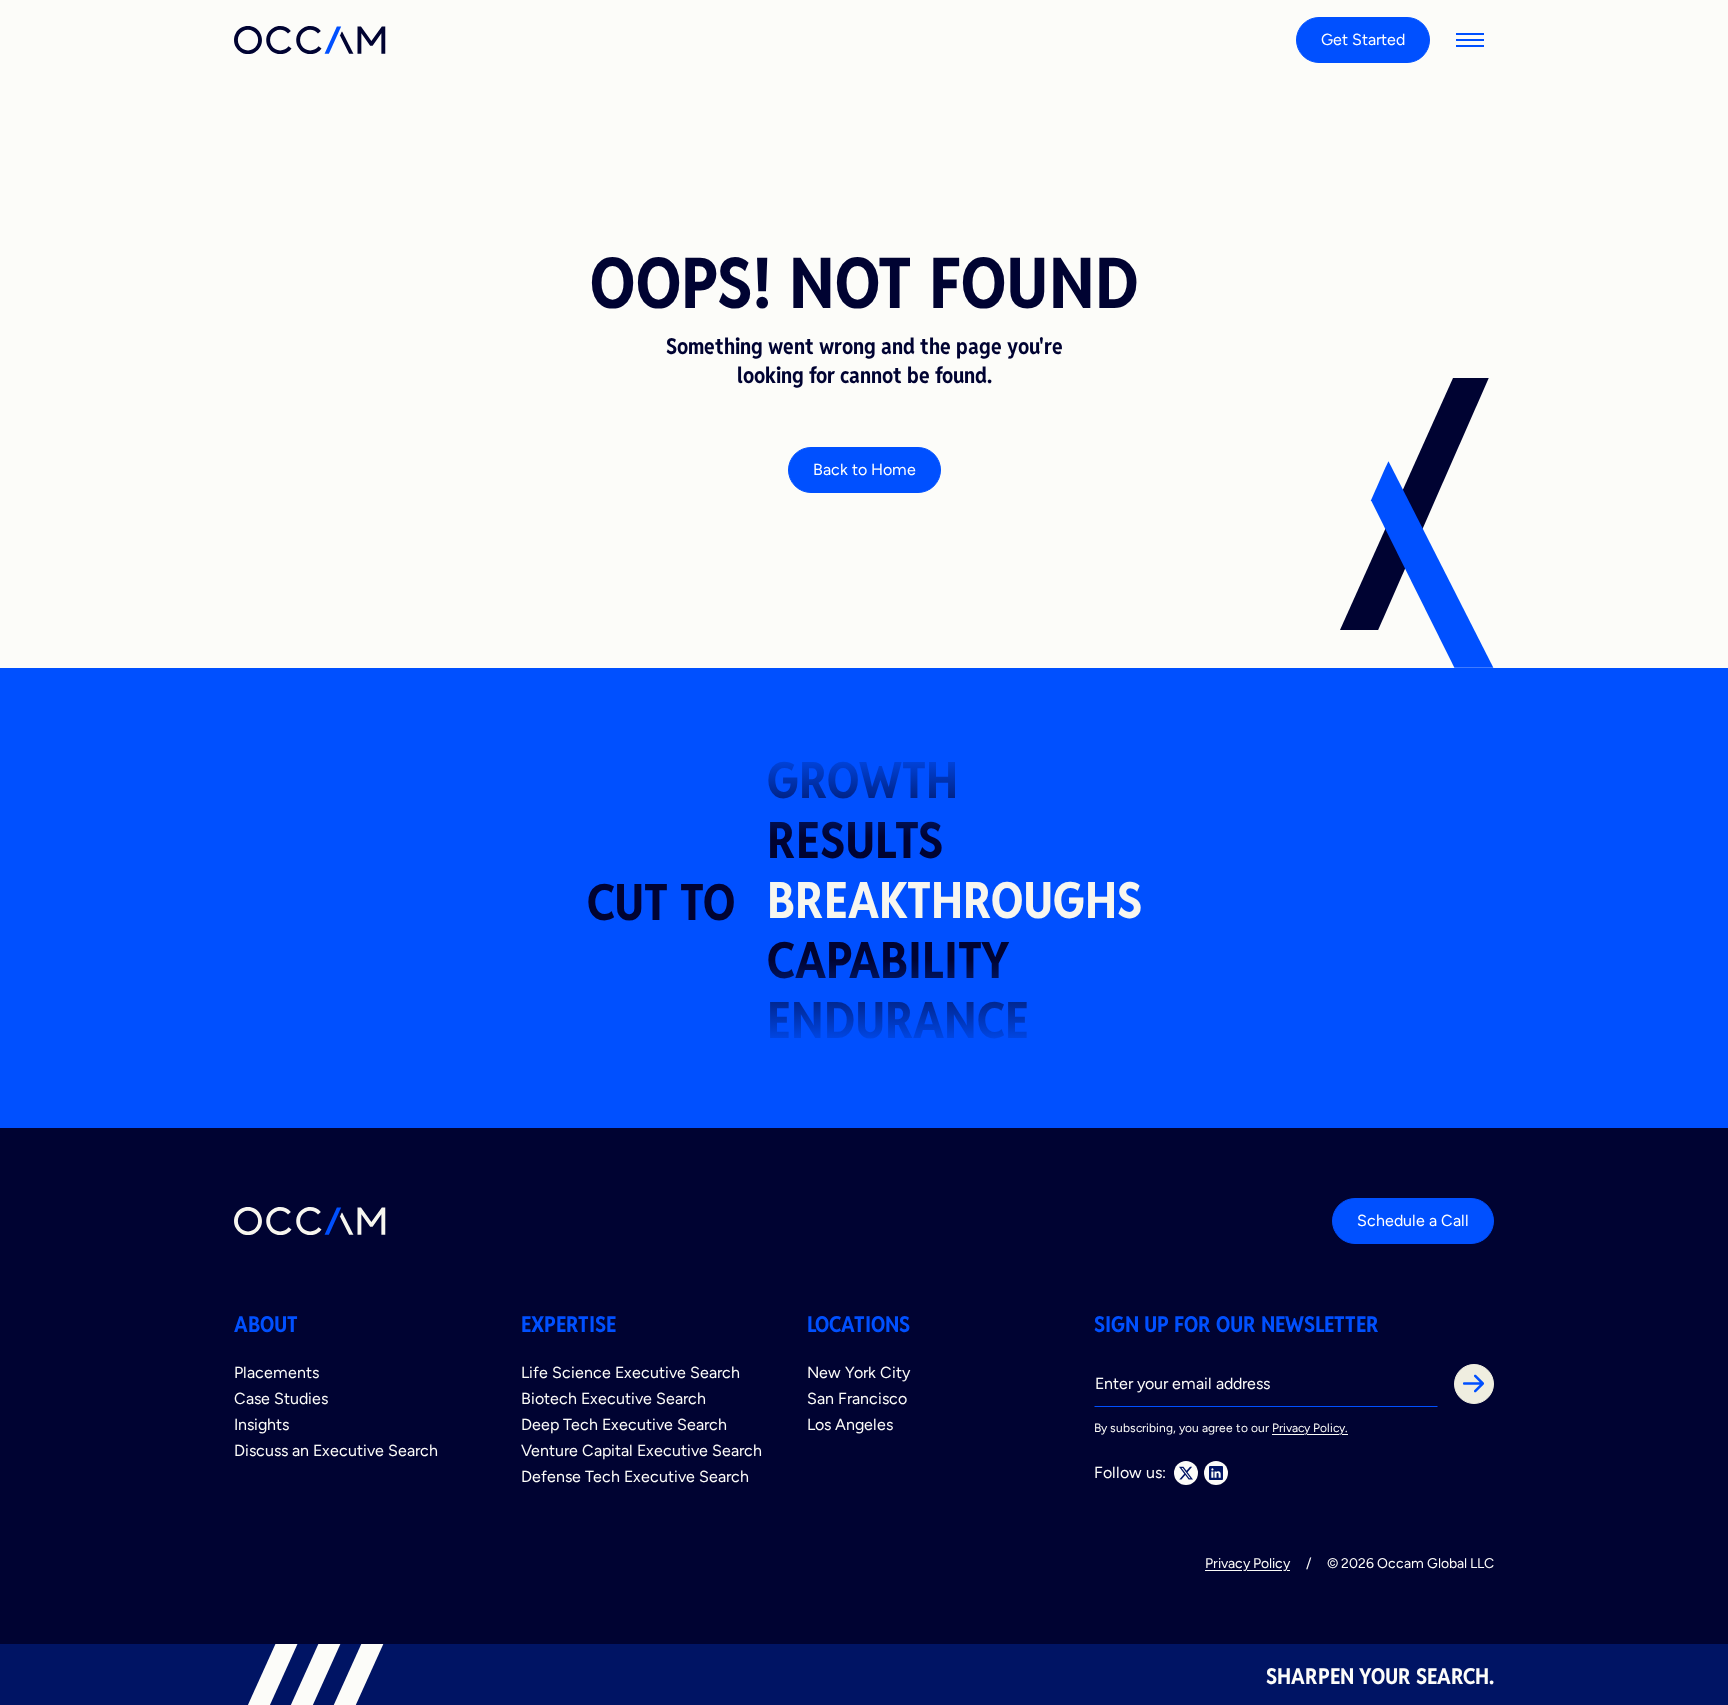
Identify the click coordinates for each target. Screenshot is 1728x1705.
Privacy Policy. (1310, 1428)
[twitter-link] (1186, 1473)
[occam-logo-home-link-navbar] (311, 40)
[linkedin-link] (1216, 1473)
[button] (1470, 40)
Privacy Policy (1247, 1563)
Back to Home (864, 469)
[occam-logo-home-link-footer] (311, 1221)
